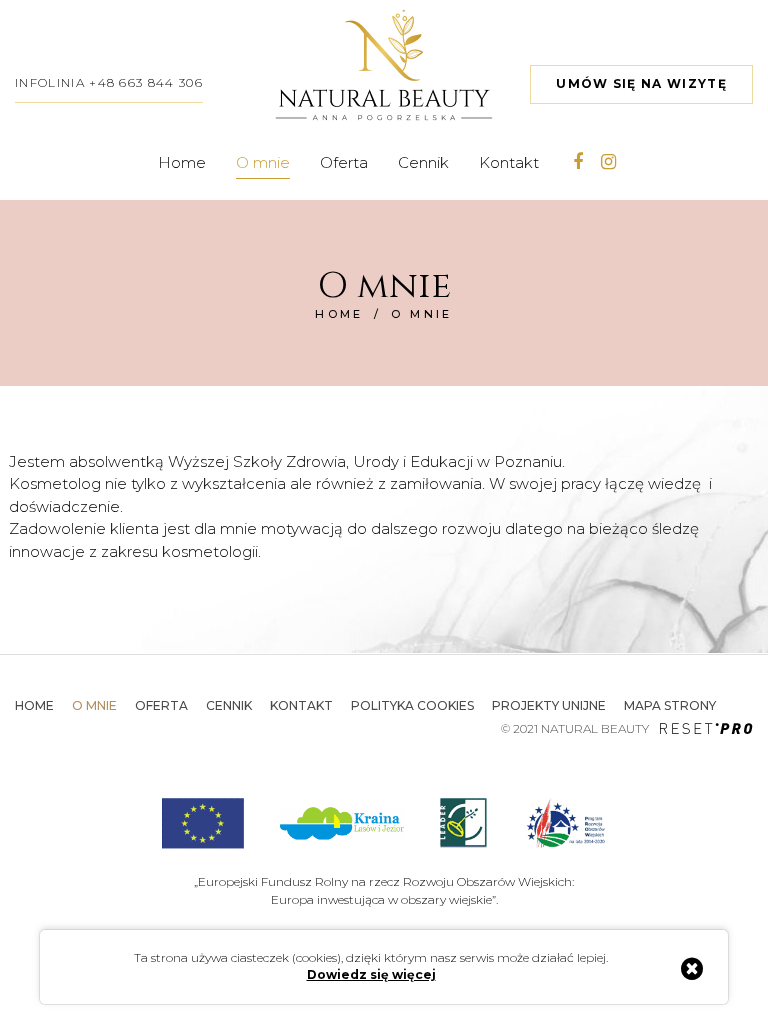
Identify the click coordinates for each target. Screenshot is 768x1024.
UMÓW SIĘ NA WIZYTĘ (641, 83)
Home (339, 314)
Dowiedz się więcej (371, 974)
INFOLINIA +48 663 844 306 (109, 82)
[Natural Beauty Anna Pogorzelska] (384, 64)
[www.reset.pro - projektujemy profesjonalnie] (706, 729)
